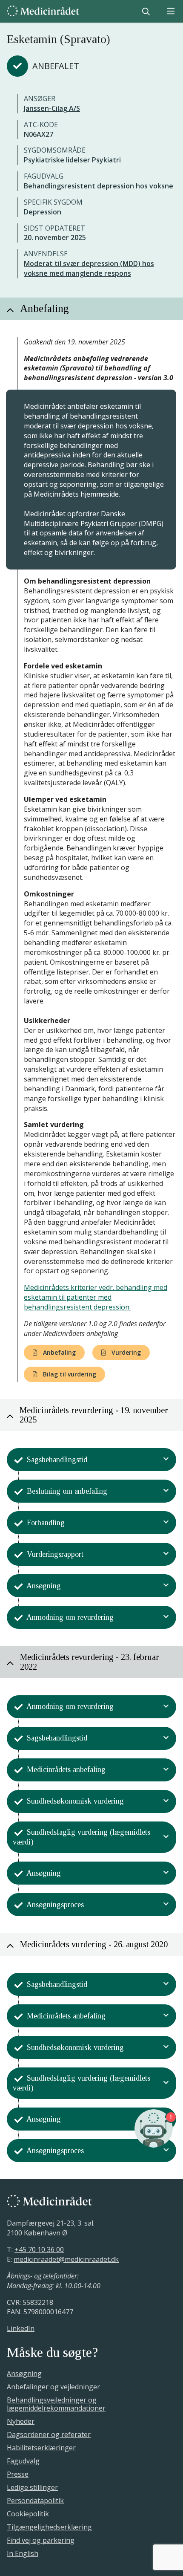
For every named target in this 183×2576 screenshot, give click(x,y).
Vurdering (125, 1352)
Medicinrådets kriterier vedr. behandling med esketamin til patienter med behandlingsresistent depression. (96, 1297)
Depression (43, 212)
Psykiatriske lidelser (57, 160)
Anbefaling (59, 1352)
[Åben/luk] (166, 1460)
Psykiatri (106, 160)
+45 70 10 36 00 (39, 2249)
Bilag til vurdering (69, 1374)
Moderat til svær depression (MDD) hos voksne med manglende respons (89, 268)
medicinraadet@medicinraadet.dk (66, 2259)
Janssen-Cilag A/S (52, 108)
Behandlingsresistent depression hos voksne (99, 186)
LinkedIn (21, 2328)
